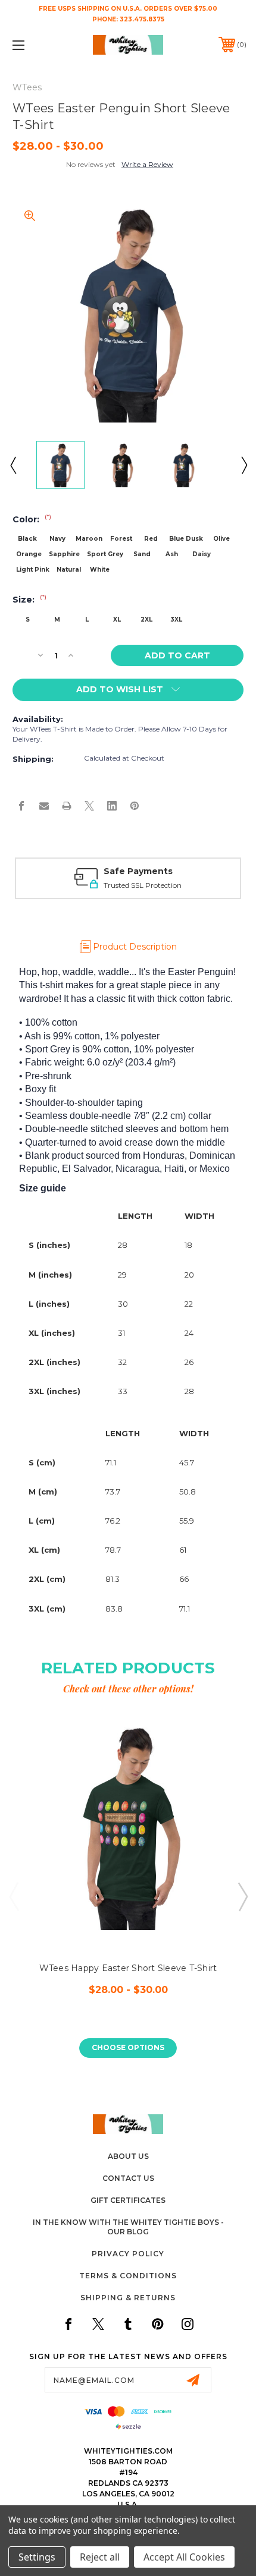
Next (243, 465)
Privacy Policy (128, 2254)
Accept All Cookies (184, 2557)
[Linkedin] (112, 806)
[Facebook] (21, 806)
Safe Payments (138, 871)
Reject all (100, 2557)
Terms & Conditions (128, 2276)
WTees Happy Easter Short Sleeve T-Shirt (128, 1968)
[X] (89, 806)
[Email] (44, 806)
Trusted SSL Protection (143, 885)
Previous (13, 465)
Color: (32, 519)
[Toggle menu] (36, 45)
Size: (29, 600)
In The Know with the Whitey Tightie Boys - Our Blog (128, 2227)
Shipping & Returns (128, 2298)
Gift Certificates (128, 2200)
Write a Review (147, 164)
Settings (37, 2557)
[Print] (67, 806)
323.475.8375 (142, 19)
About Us (128, 2156)
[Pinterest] (135, 806)
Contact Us (128, 2178)
